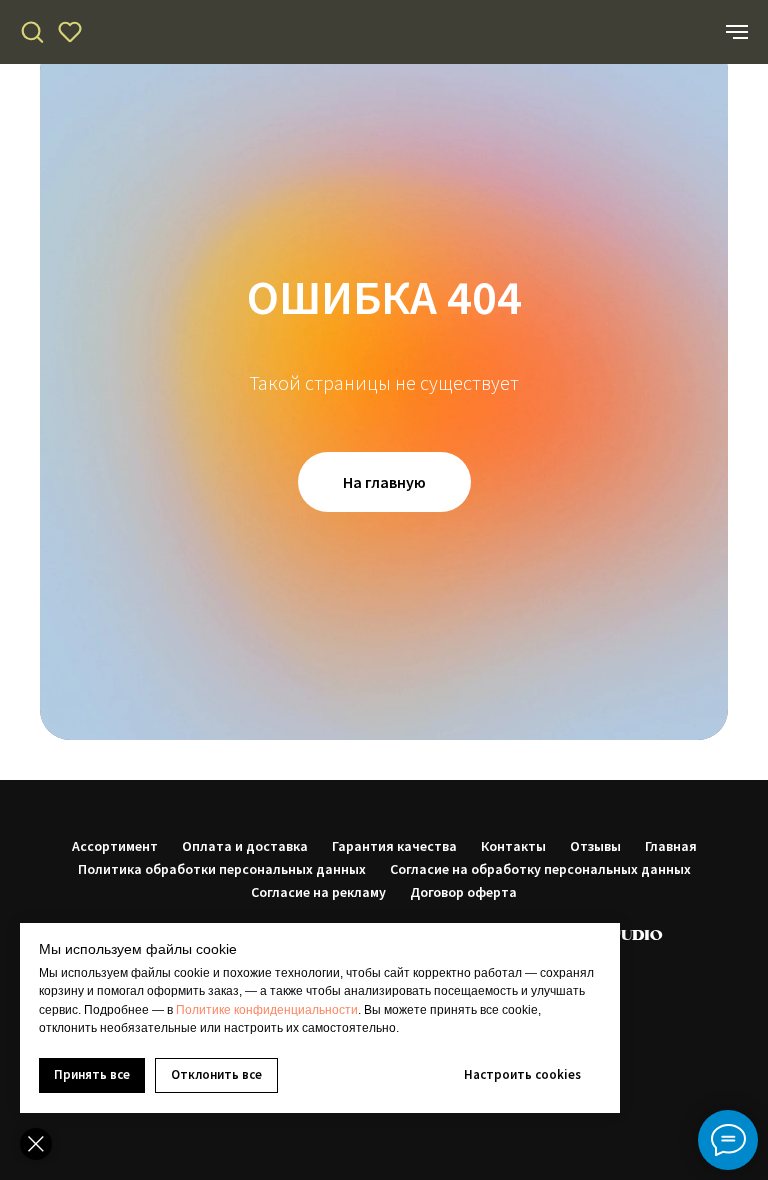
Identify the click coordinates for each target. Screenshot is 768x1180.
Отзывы (595, 846)
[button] (32, 31)
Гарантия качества (394, 846)
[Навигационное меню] (737, 32)
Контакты (513, 846)
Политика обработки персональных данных (222, 869)
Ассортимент (115, 846)
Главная (671, 846)
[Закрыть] (36, 1144)
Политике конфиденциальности (267, 1010)
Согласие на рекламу (318, 892)
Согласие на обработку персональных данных (540, 869)
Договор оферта (463, 892)
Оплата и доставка (245, 846)
